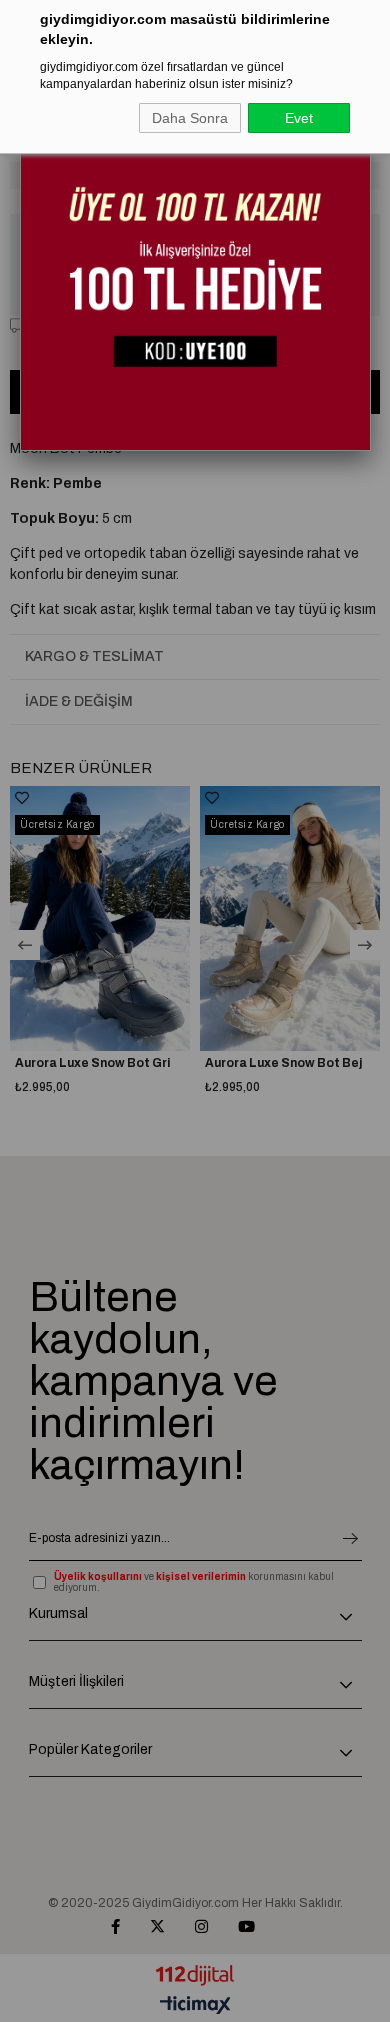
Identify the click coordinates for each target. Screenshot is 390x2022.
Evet (299, 118)
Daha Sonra (190, 118)
